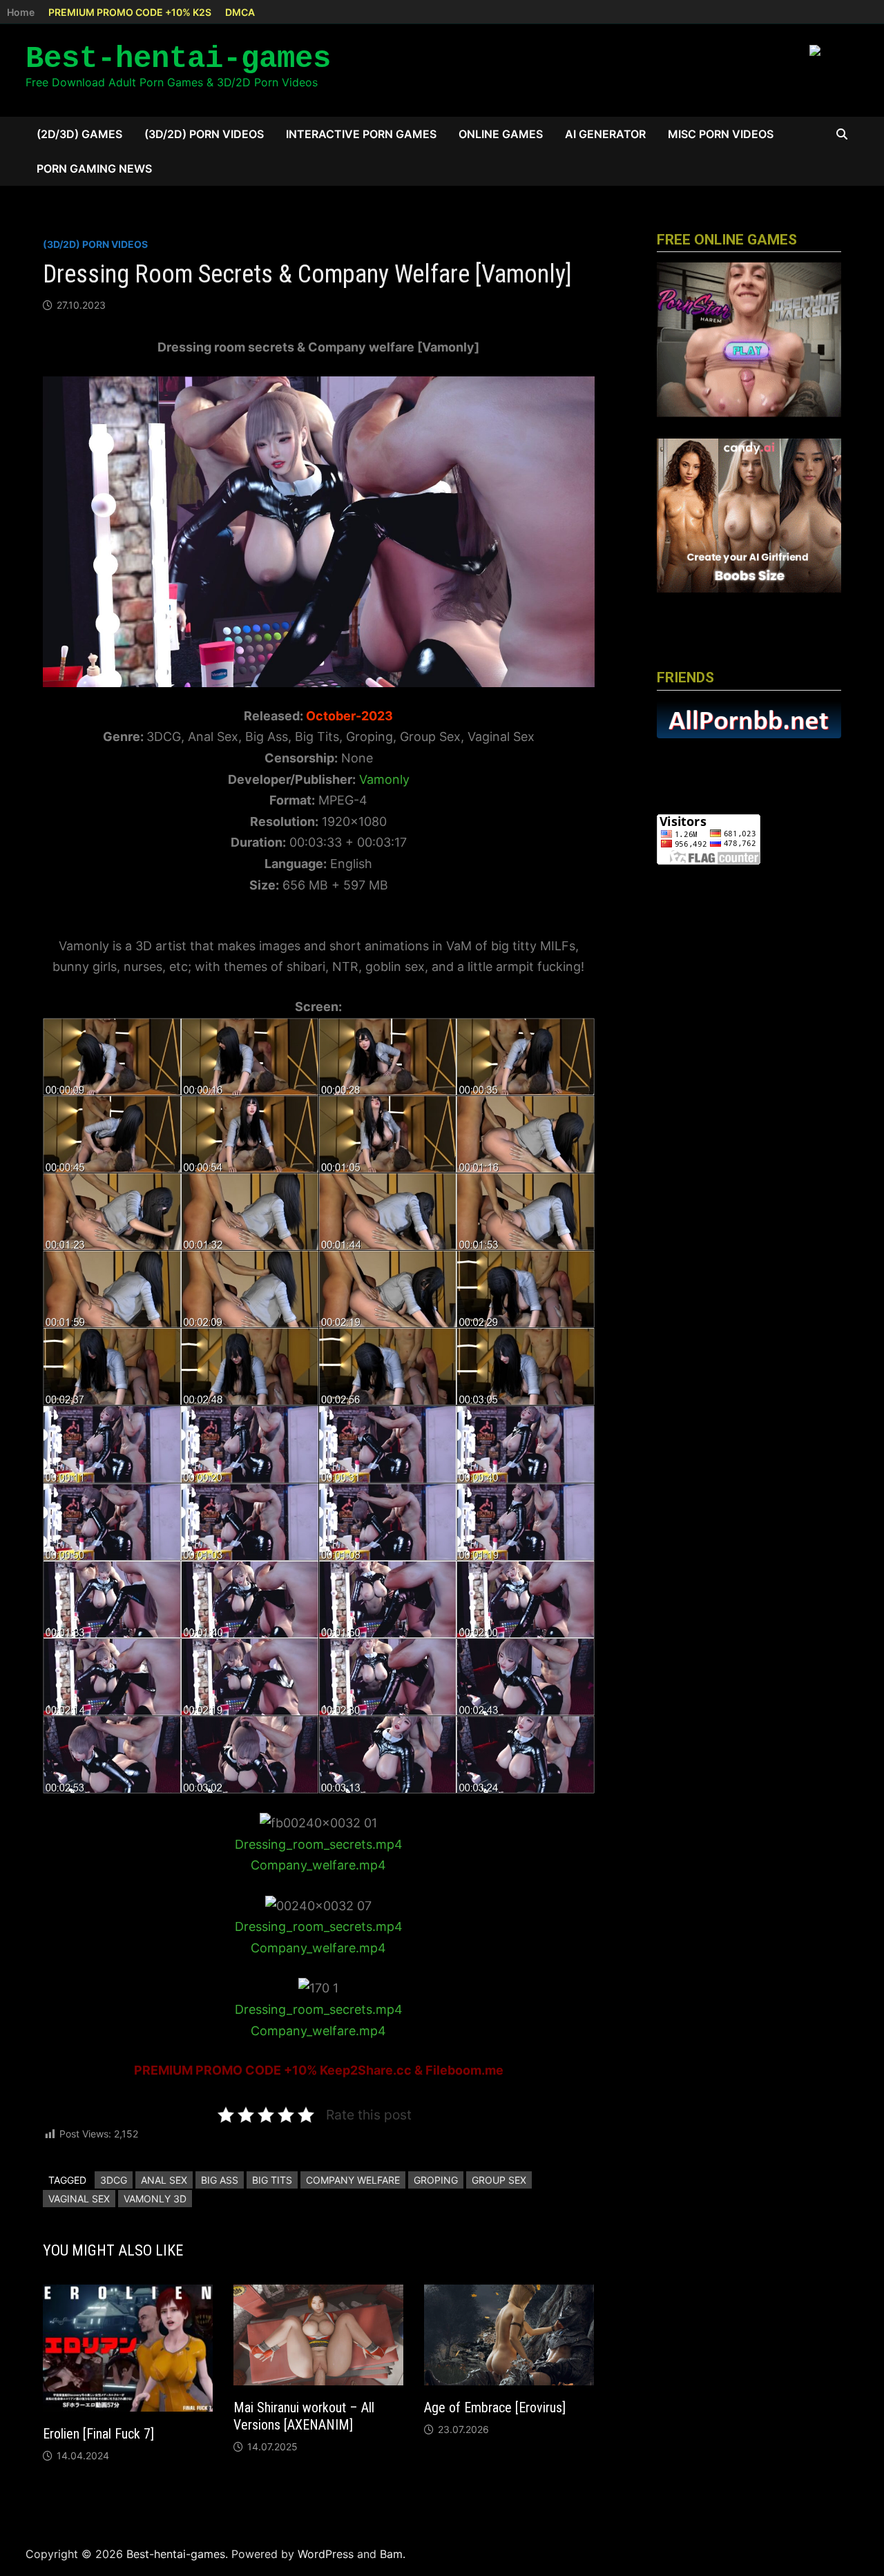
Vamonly (384, 779)
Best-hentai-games (178, 59)
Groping (436, 2180)
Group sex (499, 2180)
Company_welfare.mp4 (318, 1865)
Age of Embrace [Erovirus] (495, 2407)
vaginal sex (79, 2199)
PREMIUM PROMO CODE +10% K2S (130, 12)
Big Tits (272, 2180)
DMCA (240, 12)
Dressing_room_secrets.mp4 (319, 1844)
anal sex (164, 2180)
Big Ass (220, 2180)
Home (21, 12)
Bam (391, 2554)
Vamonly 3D (155, 2199)
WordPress (326, 2554)
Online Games (501, 134)
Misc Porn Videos (721, 134)
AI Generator (605, 134)
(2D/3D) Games (79, 134)
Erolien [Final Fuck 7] (98, 2434)
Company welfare (353, 2180)
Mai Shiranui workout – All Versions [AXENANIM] (304, 2416)
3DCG (114, 2180)
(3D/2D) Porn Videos (204, 134)
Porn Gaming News (94, 169)
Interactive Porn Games (361, 134)
